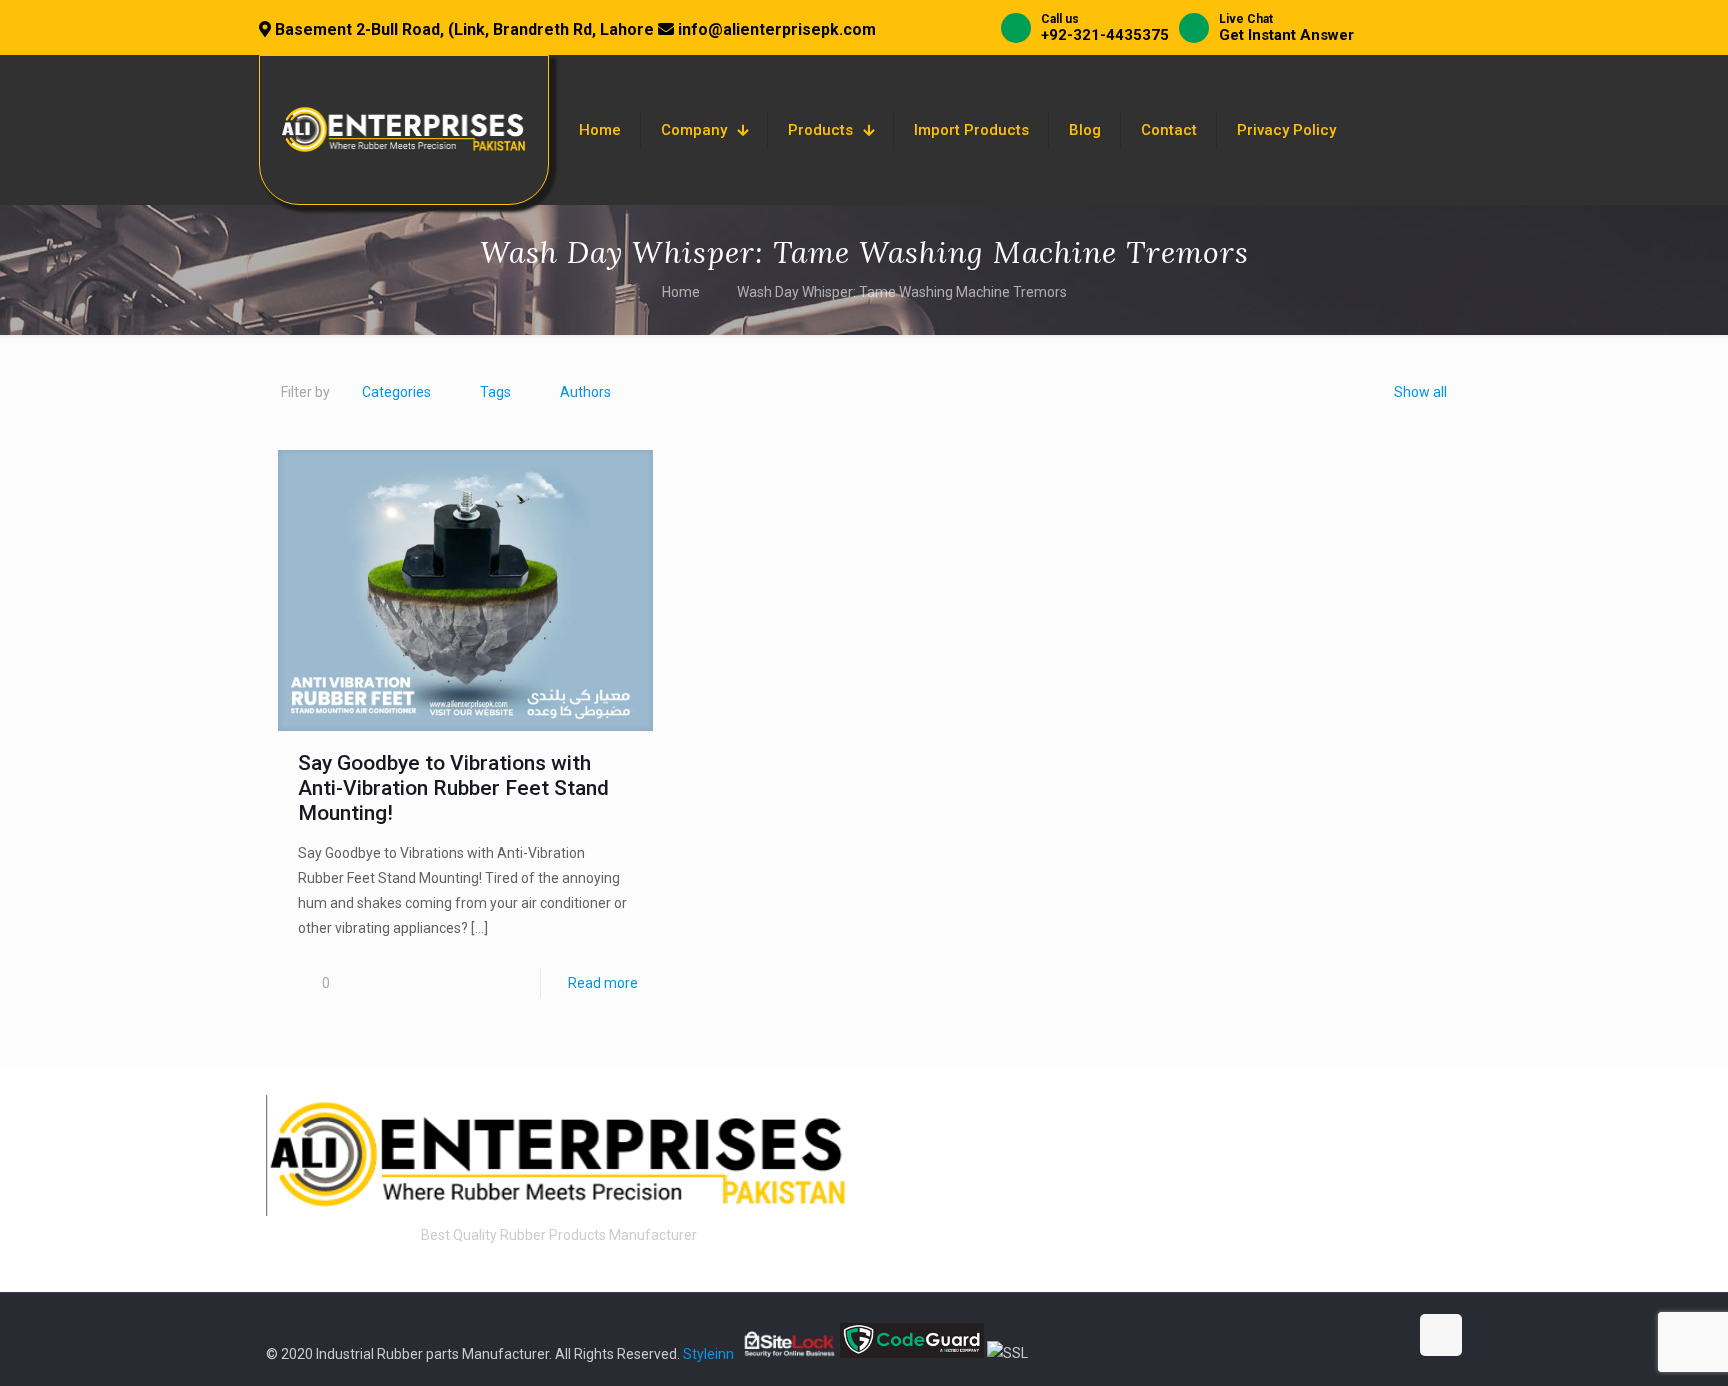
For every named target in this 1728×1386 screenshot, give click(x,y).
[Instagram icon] (1392, 1335)
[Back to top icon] (1441, 1335)
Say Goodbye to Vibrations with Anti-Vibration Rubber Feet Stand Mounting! (453, 788)
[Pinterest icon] (1371, 1335)
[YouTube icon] (1329, 1335)
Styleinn (708, 1353)
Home (681, 292)
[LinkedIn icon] (1350, 1335)
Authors (585, 392)
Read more (603, 983)
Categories (396, 392)
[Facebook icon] (1287, 1335)
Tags (495, 392)
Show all (1420, 392)
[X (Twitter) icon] (1308, 1335)
